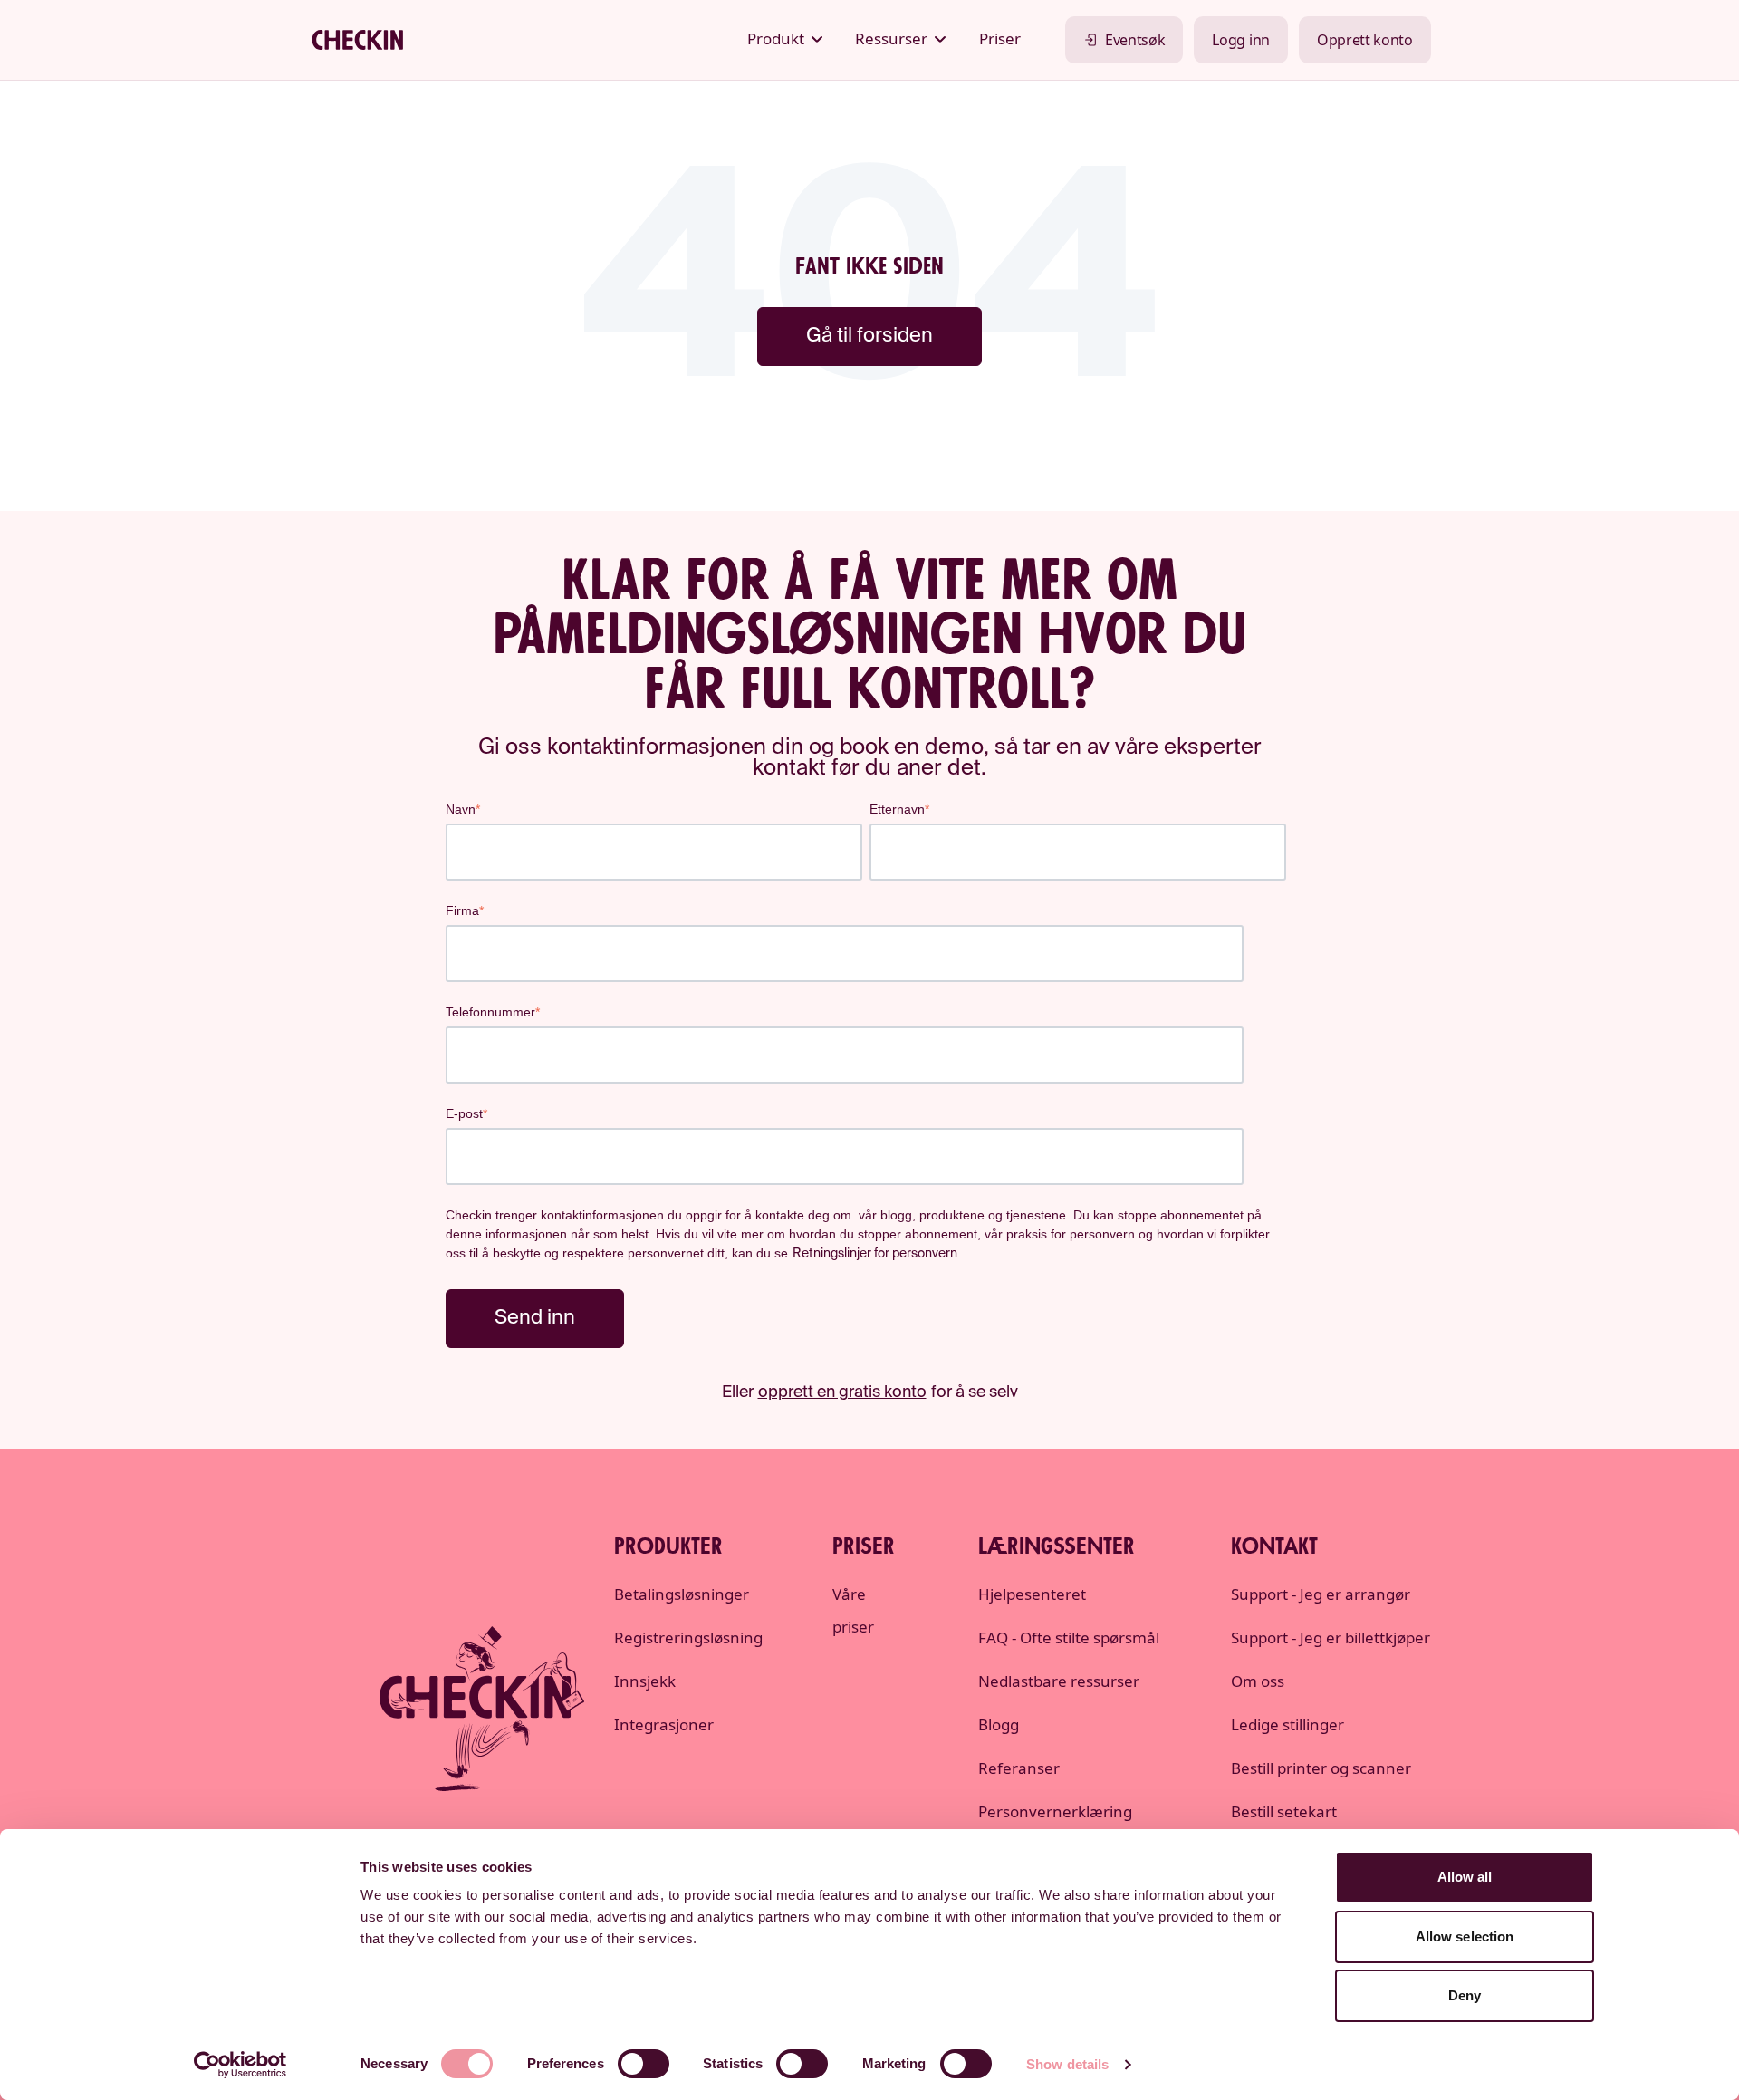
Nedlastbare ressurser (1059, 1681)
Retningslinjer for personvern (875, 1254)
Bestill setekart (1284, 1811)
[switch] (644, 2064)
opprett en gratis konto (842, 1392)
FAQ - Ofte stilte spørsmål (1069, 1638)
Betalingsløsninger (682, 1594)
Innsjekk (645, 1681)
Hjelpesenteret (1032, 1594)
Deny (1465, 1995)
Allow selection (1465, 1936)
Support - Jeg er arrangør (1321, 1594)
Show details (1067, 2064)
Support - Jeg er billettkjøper (1331, 1638)
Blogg (999, 1724)
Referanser (1019, 1768)
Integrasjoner (664, 1724)
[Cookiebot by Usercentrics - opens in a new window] (240, 2065)
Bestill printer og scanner (1321, 1768)
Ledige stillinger (1287, 1724)
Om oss (1258, 1681)
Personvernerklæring (1055, 1811)
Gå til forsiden (869, 336)
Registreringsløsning (688, 1638)
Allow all (1465, 1877)
